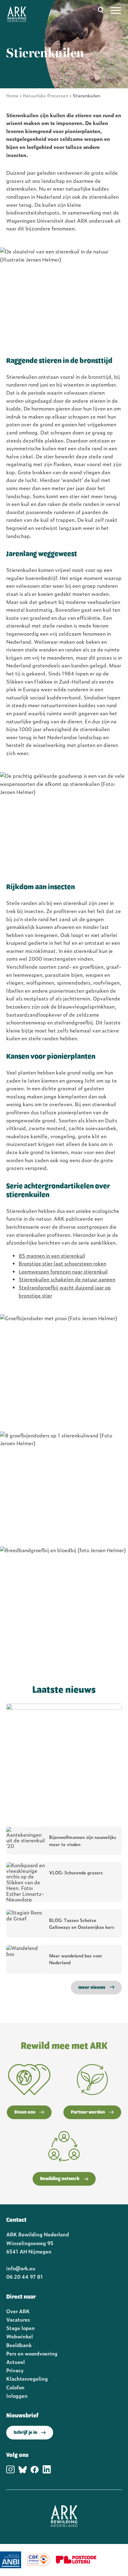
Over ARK (18, 2311)
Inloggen (17, 2396)
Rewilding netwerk (60, 2179)
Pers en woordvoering (32, 2353)
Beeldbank (19, 2345)
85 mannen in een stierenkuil (52, 1256)
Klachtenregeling (27, 2379)
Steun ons (25, 2112)
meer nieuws (92, 1988)
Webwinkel (20, 2336)
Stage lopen (21, 2328)
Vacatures (18, 2319)
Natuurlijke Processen (46, 95)
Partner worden (88, 2112)
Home (12, 95)
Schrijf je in (25, 2433)
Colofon (15, 2387)
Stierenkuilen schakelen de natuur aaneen (67, 1279)
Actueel (16, 2362)
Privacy (15, 2370)
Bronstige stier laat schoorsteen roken (62, 1263)
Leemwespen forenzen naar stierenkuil (63, 1271)
